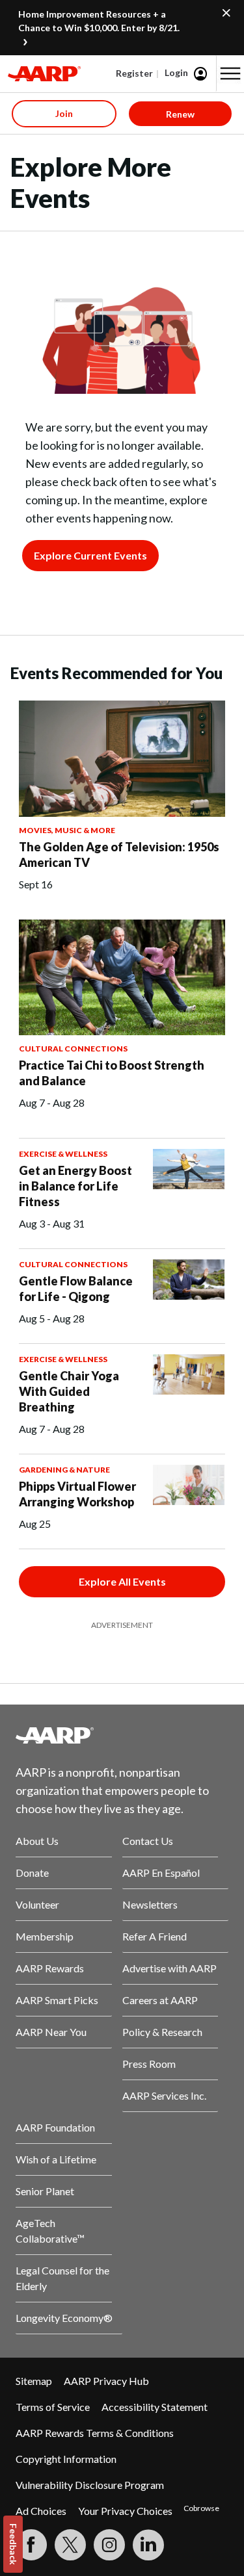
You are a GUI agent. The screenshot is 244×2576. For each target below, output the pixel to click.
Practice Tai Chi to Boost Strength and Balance (112, 1073)
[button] (230, 73)
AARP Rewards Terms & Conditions (95, 2433)
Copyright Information (66, 2459)
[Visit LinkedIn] (148, 2545)
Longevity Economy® (64, 2318)
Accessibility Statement (155, 2407)
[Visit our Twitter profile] (70, 2545)
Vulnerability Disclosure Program (90, 2485)
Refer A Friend (155, 1936)
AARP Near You (51, 2032)
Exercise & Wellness (63, 1154)
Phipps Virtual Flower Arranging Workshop (77, 1494)
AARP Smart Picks (57, 2000)
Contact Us (148, 1841)
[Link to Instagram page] (109, 2545)
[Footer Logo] (122, 1735)
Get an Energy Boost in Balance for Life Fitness (75, 1186)
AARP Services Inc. (164, 2095)
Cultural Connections (73, 1049)
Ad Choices (41, 2511)
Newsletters (150, 1904)
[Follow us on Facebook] (31, 2545)
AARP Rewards (50, 1968)
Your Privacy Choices (125, 2511)
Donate (32, 1873)
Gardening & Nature (64, 1470)
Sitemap (34, 2381)
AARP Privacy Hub (106, 2381)
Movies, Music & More (67, 830)
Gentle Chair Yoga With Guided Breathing (69, 1391)
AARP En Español (161, 1873)
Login (176, 72)
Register (134, 73)
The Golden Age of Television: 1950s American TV (119, 855)
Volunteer (37, 1904)
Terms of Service (53, 2407)
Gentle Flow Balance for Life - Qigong (76, 1289)
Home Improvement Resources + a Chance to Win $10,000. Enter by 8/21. (99, 21)
